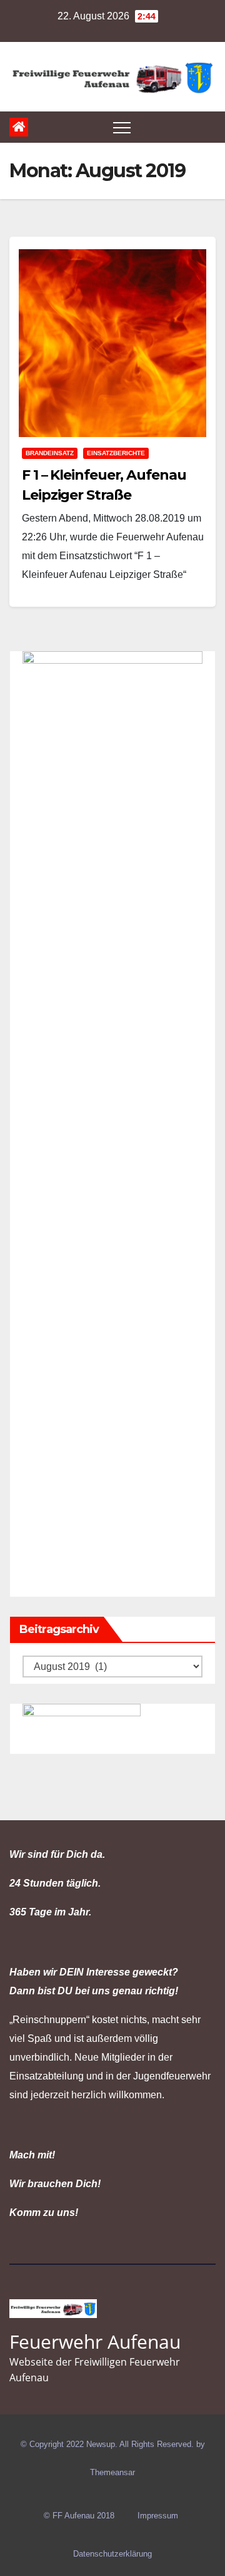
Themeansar (112, 2472)
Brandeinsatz (50, 453)
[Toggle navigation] (122, 127)
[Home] (19, 127)
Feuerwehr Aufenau (95, 2342)
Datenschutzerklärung (112, 2554)
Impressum (158, 2516)
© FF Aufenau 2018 (79, 2516)
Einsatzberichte (116, 453)
